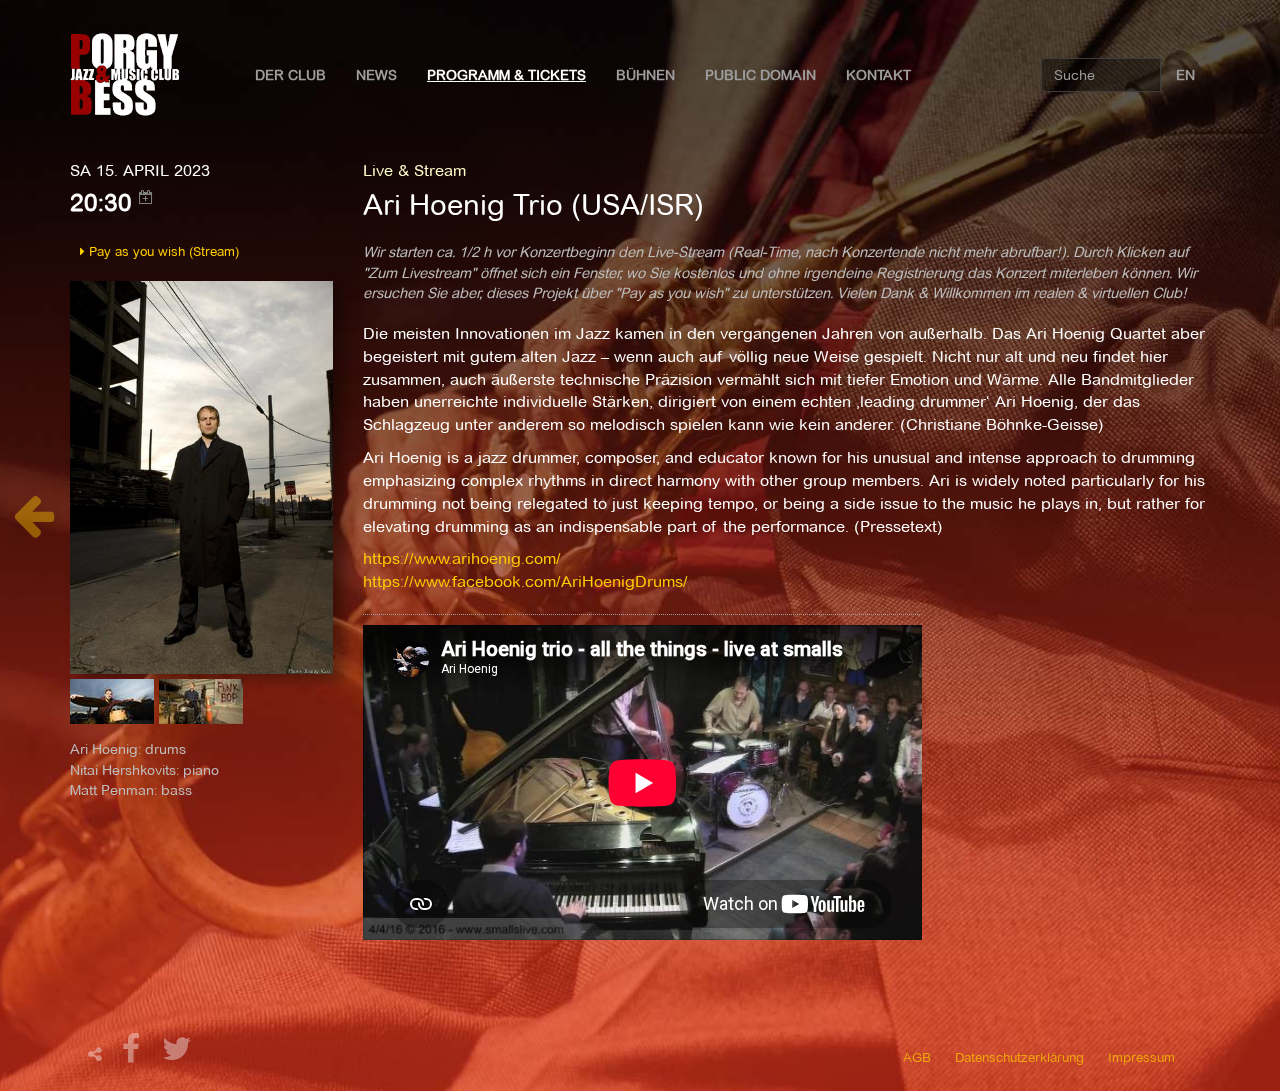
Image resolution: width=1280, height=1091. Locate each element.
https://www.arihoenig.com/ (462, 558)
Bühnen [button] (645, 75)
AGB (917, 1057)
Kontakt (878, 75)
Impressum (1141, 1057)
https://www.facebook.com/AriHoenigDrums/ (525, 581)
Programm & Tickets (506, 75)
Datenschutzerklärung (1019, 1057)
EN (1185, 75)
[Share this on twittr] (177, 1054)
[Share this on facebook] (134, 1054)
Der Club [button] (290, 75)
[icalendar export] (146, 197)
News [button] (376, 75)
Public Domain (760, 75)
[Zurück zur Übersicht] (33, 526)
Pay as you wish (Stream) (162, 251)
